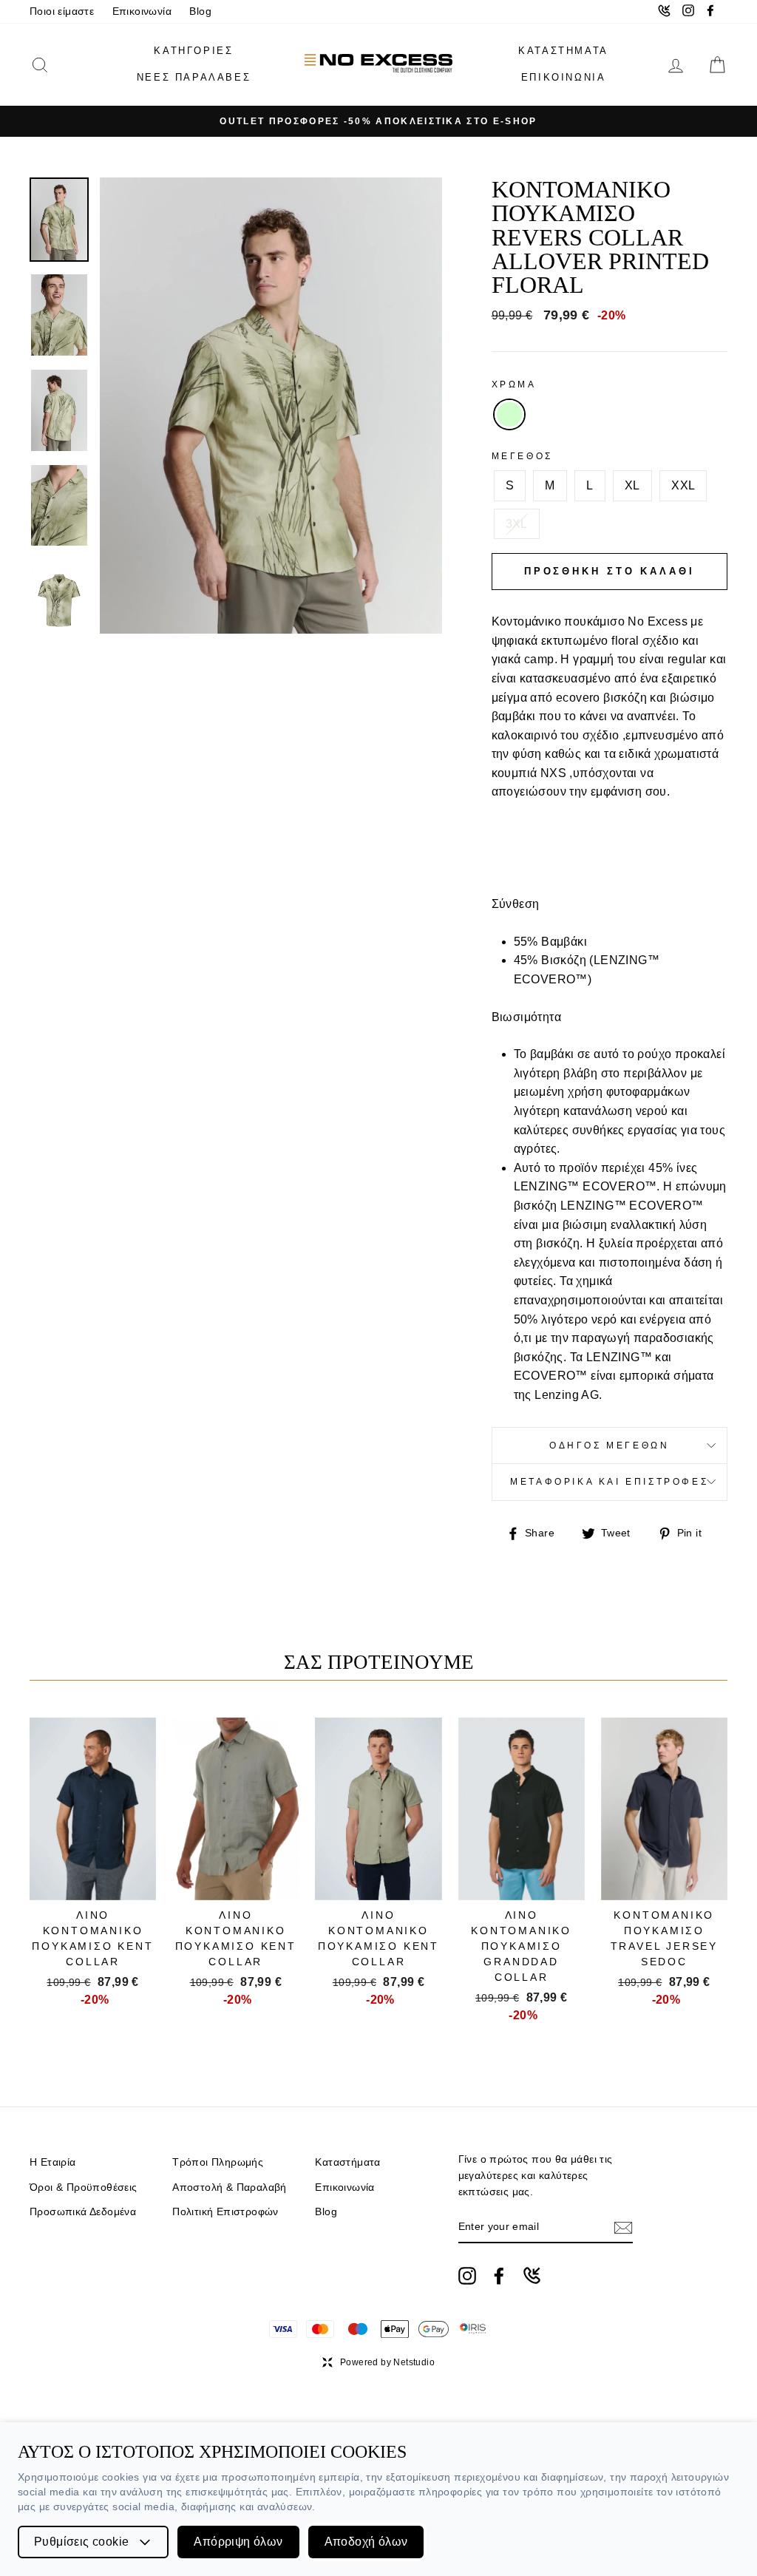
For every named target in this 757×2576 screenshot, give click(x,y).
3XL (517, 524)
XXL (683, 485)
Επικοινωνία (142, 11)
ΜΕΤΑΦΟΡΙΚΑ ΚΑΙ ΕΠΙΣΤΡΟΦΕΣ (609, 1482)
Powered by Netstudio (387, 2362)
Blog (200, 11)
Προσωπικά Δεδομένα (83, 2212)
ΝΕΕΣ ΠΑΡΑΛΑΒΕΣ (194, 77)
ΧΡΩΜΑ (514, 384)
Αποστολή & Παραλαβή (230, 2187)
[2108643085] (532, 2275)
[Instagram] (467, 2276)
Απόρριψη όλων (238, 2542)
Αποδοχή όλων (366, 2542)
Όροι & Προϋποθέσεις (84, 2187)
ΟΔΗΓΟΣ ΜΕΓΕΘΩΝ (609, 1445)
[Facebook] (499, 2276)
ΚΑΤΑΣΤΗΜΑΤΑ (563, 51)
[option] (378, 121)
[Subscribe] (623, 2228)
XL (632, 485)
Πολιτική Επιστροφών (225, 2212)
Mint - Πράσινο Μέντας (509, 415)
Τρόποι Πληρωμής (218, 2162)
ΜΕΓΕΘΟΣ (522, 456)
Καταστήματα (347, 2162)
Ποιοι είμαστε (62, 11)
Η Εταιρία (53, 2162)
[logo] (378, 65)
